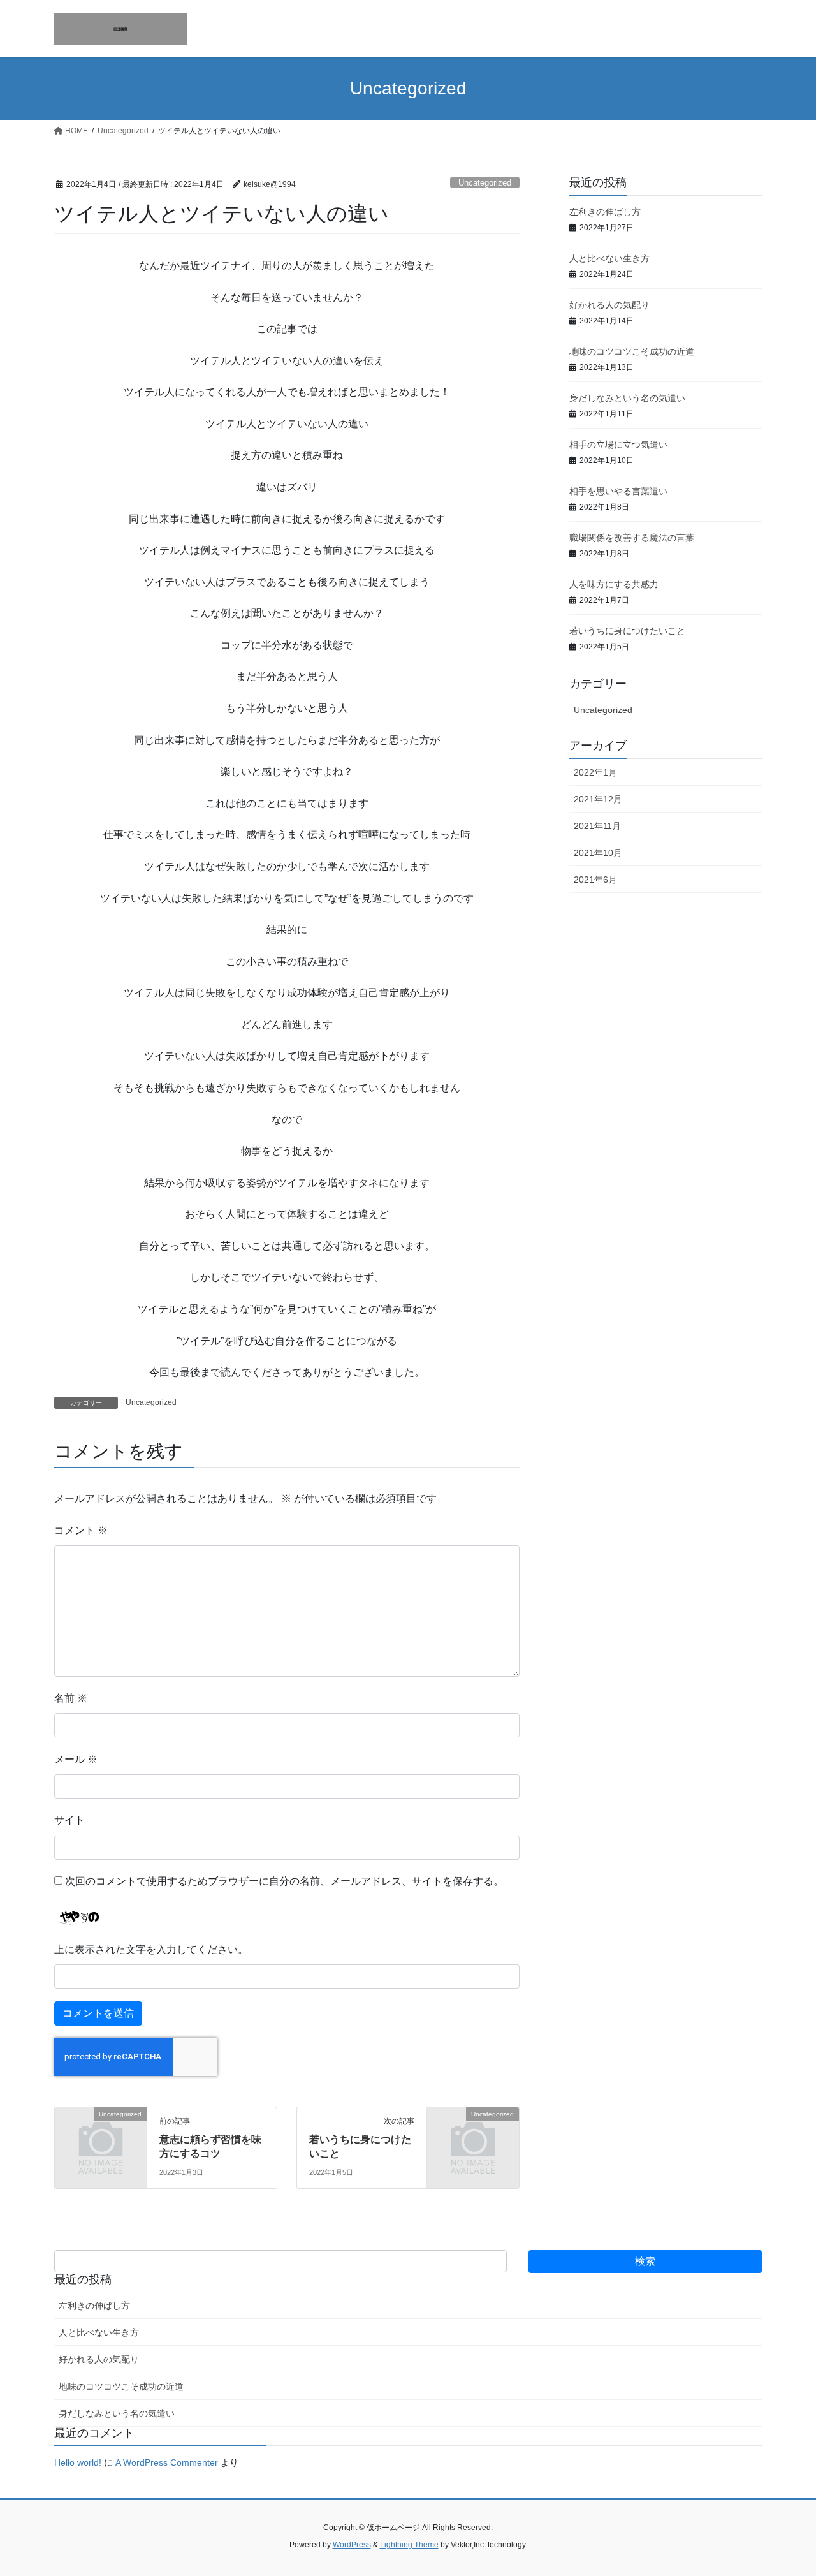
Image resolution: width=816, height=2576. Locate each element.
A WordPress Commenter (167, 2462)
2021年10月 (598, 853)
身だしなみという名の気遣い (627, 398)
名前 (71, 1698)
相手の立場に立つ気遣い (618, 445)
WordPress (352, 2545)
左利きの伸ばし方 (605, 212)
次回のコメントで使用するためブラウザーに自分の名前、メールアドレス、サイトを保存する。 (284, 1881)
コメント (81, 1530)
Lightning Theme (409, 2545)
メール (76, 1759)
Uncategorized (485, 183)
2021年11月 (597, 826)
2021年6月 (595, 880)
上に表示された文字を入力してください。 (151, 1949)
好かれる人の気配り (609, 305)
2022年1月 (595, 772)
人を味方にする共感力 (614, 584)
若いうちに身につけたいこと (627, 631)
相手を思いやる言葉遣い (618, 491)
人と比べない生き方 (609, 258)
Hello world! (78, 2462)
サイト (69, 1820)
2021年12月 (598, 799)
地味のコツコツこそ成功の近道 (632, 351)
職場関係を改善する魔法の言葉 (632, 538)
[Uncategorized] (101, 2135)
